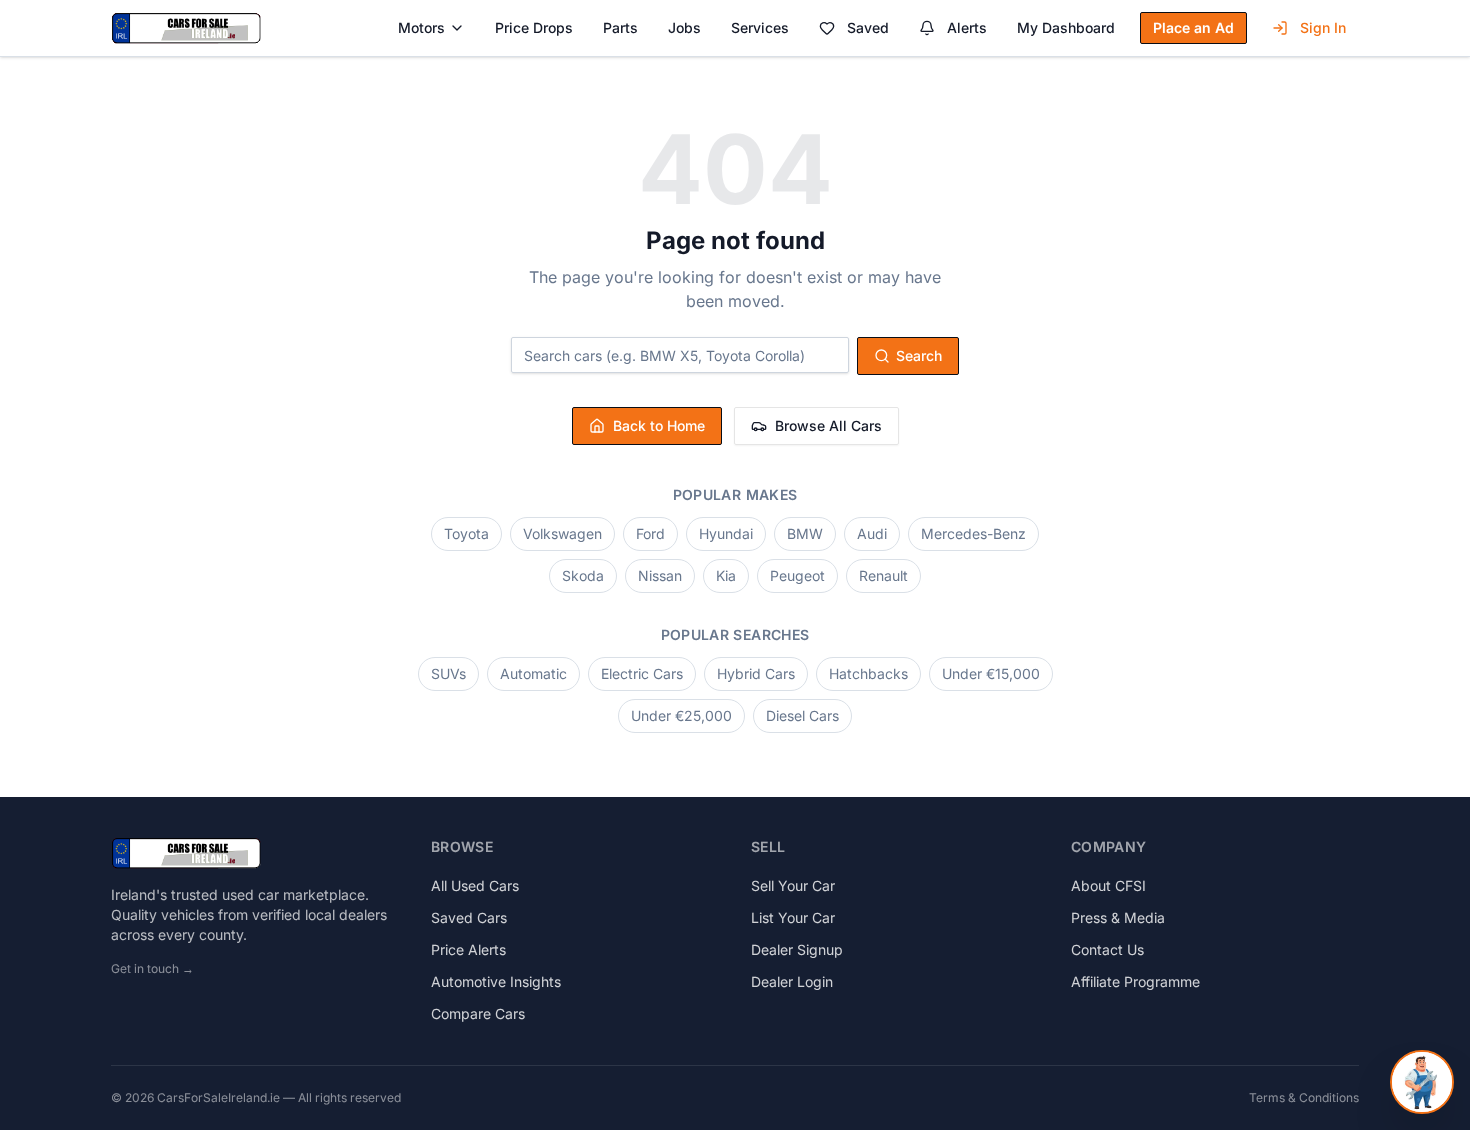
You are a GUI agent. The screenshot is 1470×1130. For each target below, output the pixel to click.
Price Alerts (468, 949)
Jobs (684, 27)
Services (760, 27)
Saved (868, 27)
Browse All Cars (828, 425)
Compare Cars (478, 1013)
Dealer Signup (797, 949)
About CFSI (1108, 885)
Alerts (967, 27)
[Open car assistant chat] (1422, 1082)
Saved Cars (469, 917)
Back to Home (659, 425)
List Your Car (793, 917)
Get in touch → (152, 968)
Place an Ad (1193, 27)
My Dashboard (1066, 27)
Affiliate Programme (1135, 981)
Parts (620, 27)
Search (919, 355)
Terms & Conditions (1304, 1097)
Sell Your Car (793, 885)
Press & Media (1118, 917)
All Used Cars (475, 885)
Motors (421, 27)
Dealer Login (792, 981)
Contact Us (1107, 949)
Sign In (1323, 27)
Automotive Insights (496, 981)
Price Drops (534, 27)
